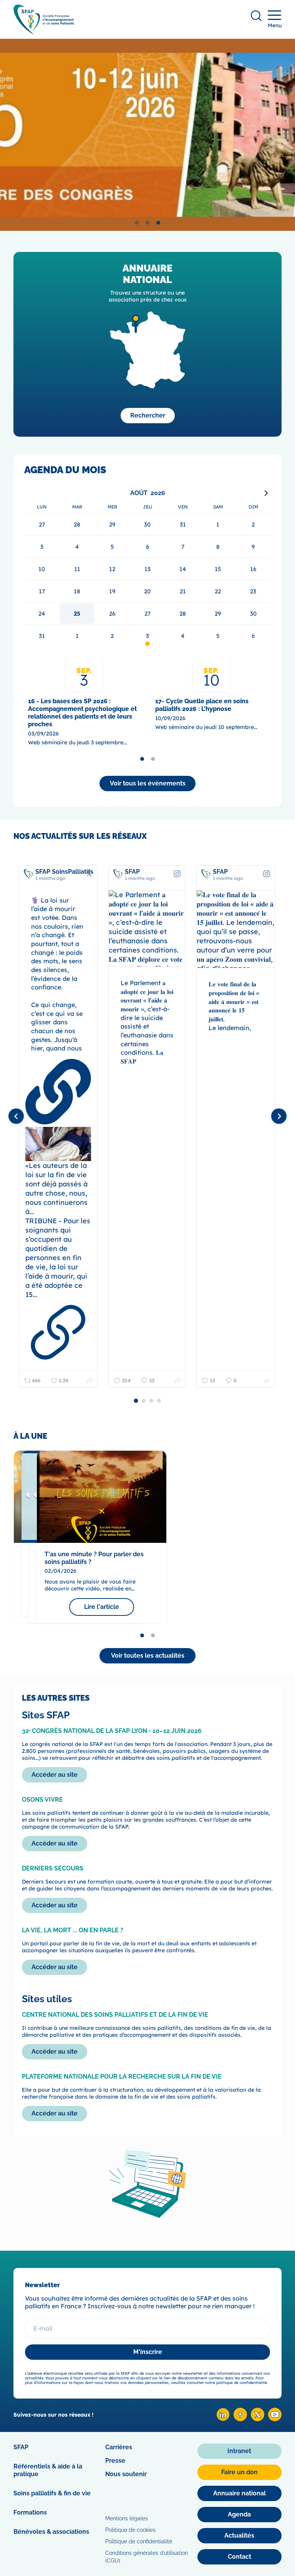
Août (139, 493)
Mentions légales (127, 2518)
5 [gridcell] (218, 636)
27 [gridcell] (147, 614)
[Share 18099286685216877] (267, 1380)
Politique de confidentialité (139, 2541)
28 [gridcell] (183, 614)
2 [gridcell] (112, 636)
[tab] (137, 223)
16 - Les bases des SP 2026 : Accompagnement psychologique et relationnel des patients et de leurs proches (82, 713)
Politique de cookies (130, 2530)
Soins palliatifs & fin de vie (52, 2493)
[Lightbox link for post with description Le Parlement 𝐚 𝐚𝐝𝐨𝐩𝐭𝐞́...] (147, 929)
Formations (30, 2512)
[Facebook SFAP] (240, 2419)
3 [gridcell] (147, 636)
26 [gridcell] (112, 614)
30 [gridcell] (253, 614)
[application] (147, 567)
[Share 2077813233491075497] (90, 1380)
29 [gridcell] (218, 614)
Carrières (119, 2447)
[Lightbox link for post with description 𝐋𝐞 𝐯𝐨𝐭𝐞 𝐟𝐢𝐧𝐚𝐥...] (236, 929)
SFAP (21, 2447)
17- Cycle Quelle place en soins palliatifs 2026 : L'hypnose (202, 705)
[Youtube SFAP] (275, 2419)
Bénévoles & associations (51, 2532)
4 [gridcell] (183, 636)
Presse (115, 2461)
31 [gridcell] (42, 636)
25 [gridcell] (77, 614)
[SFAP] (44, 32)
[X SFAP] (258, 2419)
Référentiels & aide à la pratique (48, 2470)
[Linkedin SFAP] (223, 2419)
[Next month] (266, 493)
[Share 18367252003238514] (178, 1380)
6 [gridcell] (253, 636)
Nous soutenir (126, 2474)
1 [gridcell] (77, 636)
